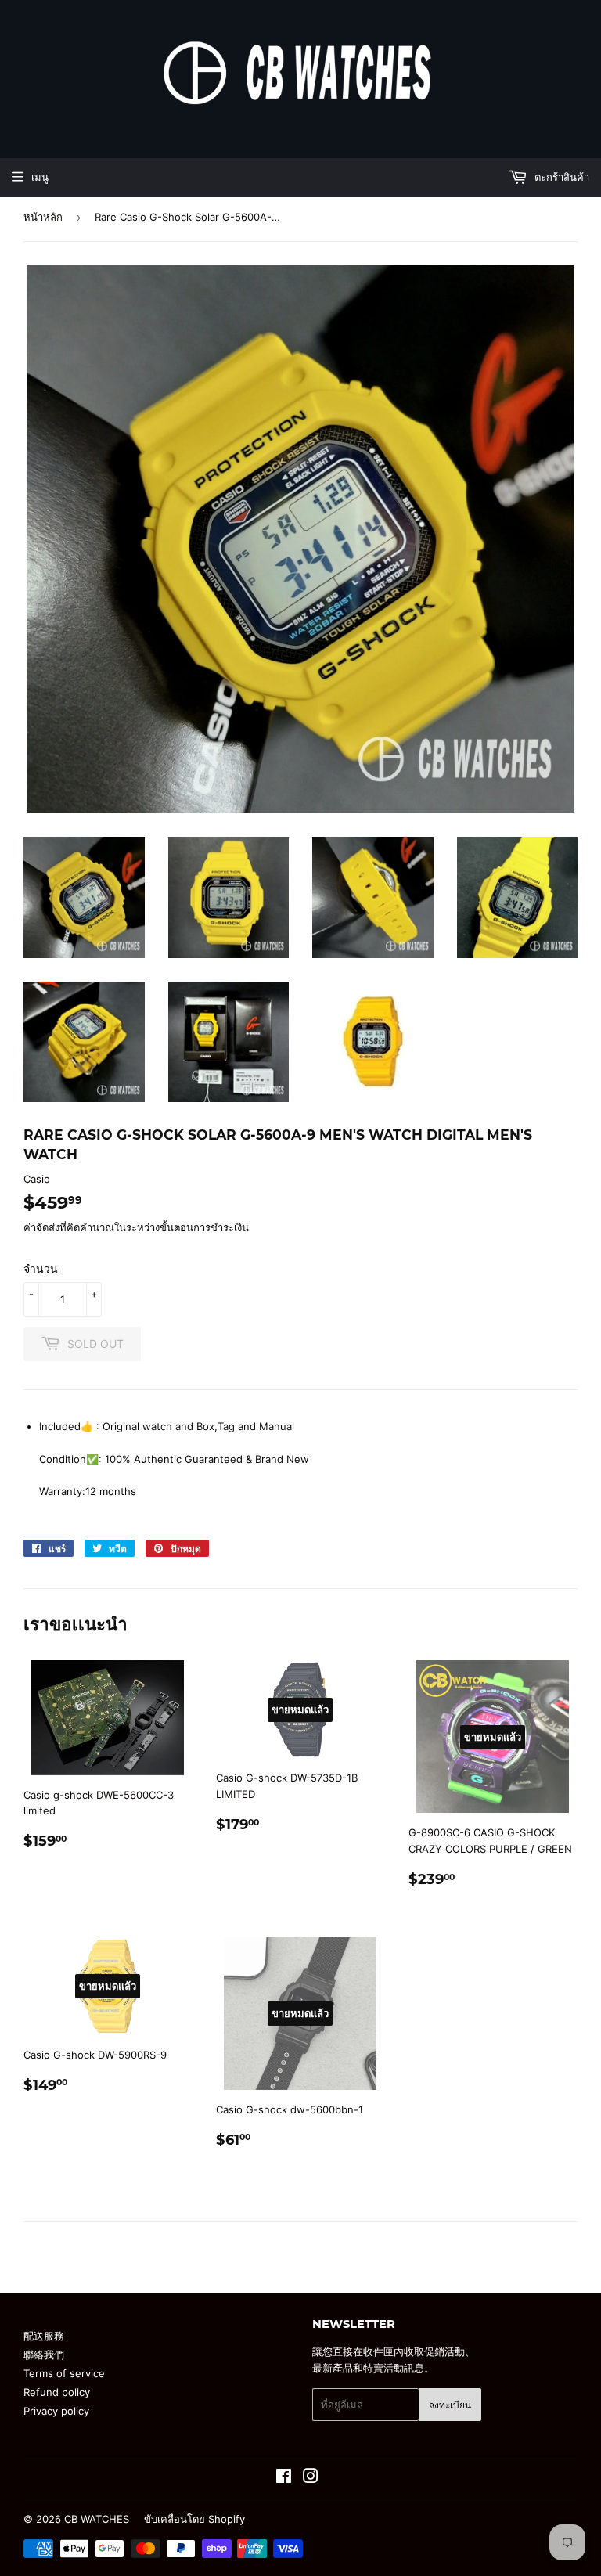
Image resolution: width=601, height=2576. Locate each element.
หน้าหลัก (43, 217)
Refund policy (57, 2392)
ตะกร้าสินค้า (560, 177)
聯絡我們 (44, 2354)
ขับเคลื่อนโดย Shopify (194, 2519)
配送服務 (44, 2336)
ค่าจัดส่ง (41, 1227)
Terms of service (64, 2373)
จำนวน (41, 1268)
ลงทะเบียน (450, 2405)
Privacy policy (56, 2411)
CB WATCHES (97, 2519)
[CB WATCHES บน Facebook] (284, 2478)
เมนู (40, 177)
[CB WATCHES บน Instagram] (311, 2478)
